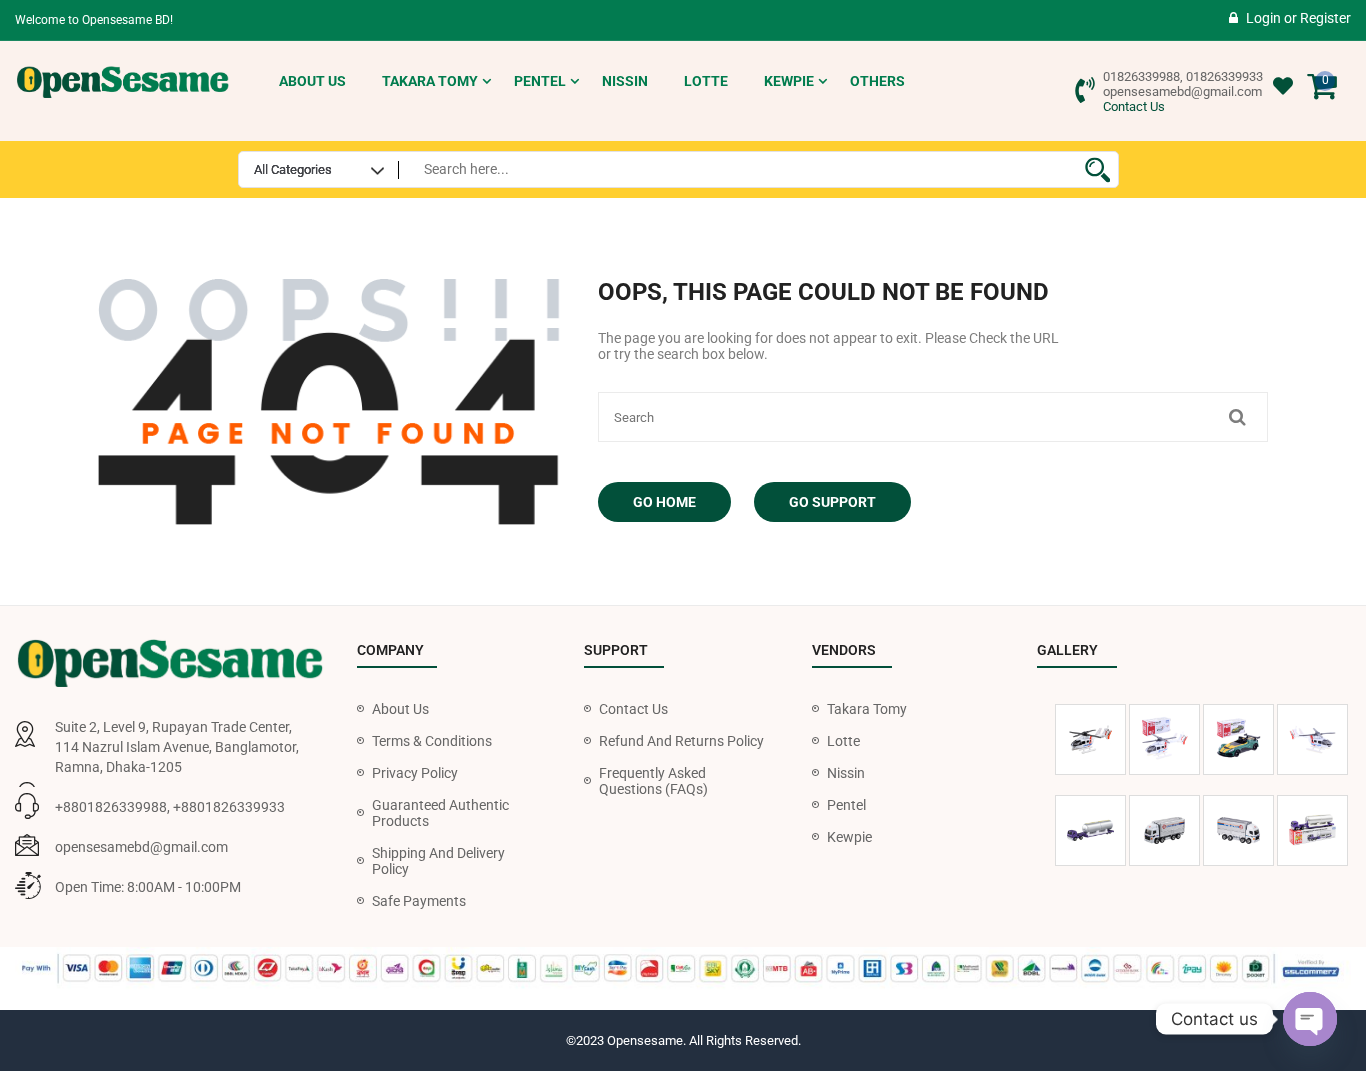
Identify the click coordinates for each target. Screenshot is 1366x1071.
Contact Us (1134, 106)
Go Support (832, 502)
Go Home (664, 502)
